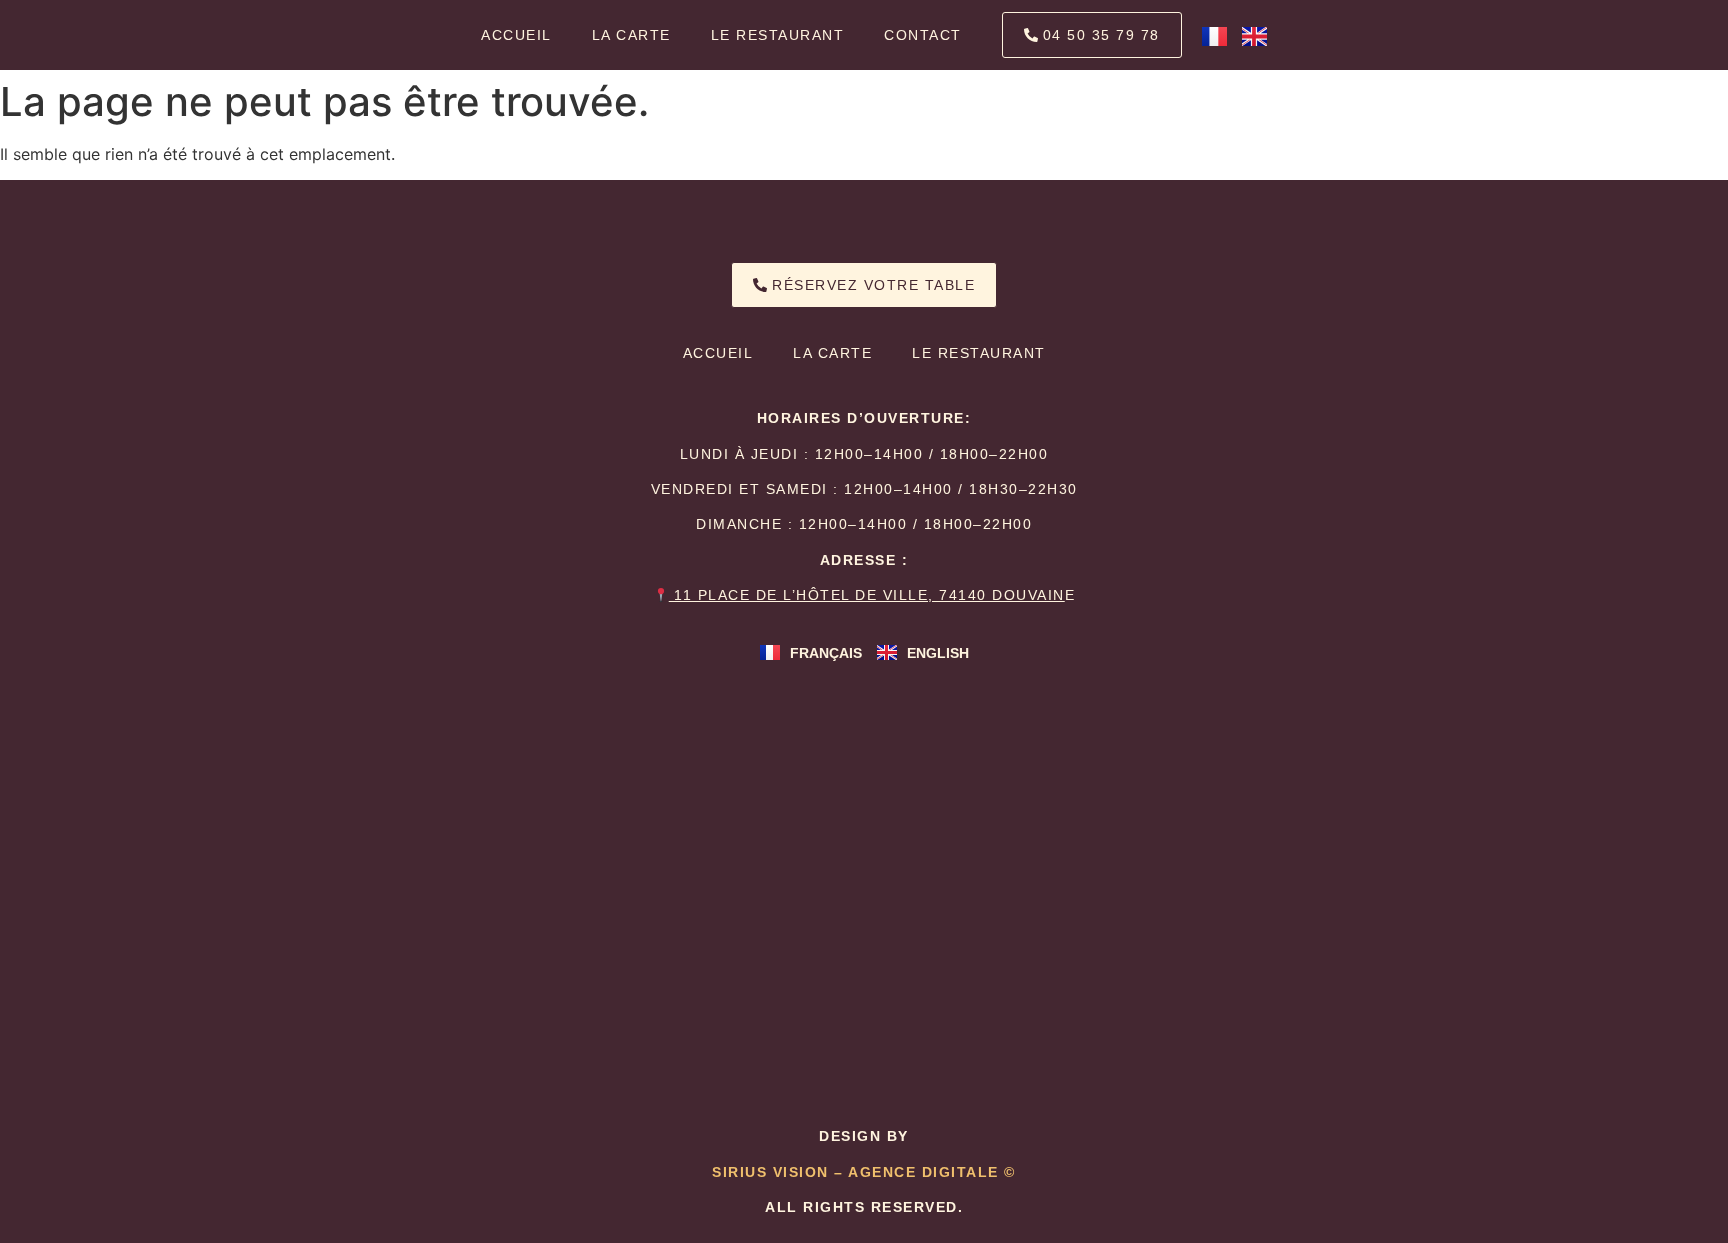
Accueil (516, 35)
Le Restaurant (778, 35)
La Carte (631, 35)
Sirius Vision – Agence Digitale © (864, 1172)
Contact (923, 35)
